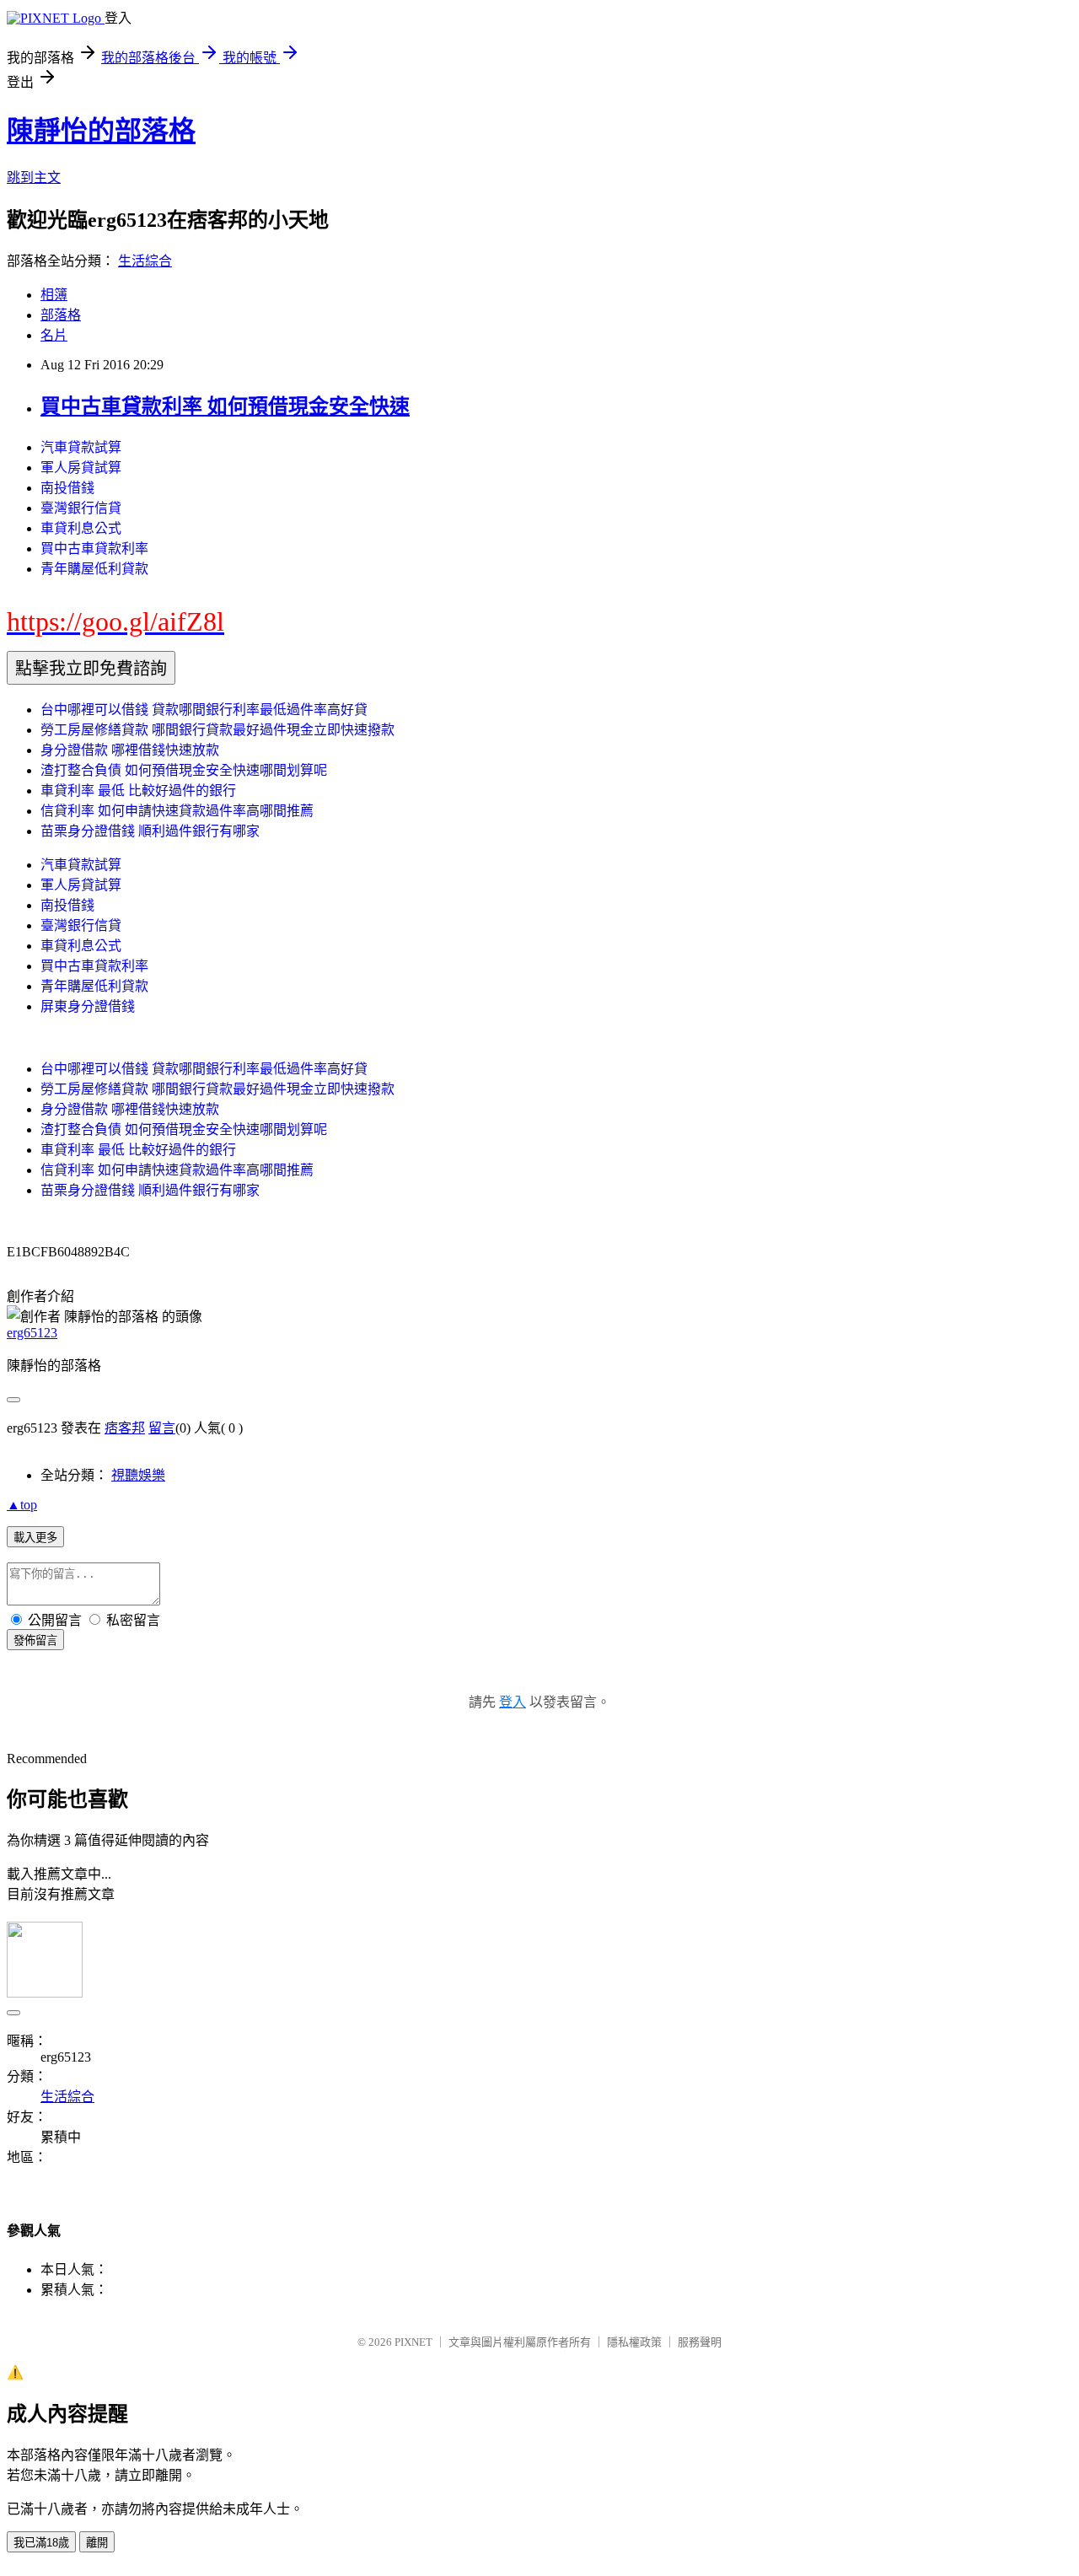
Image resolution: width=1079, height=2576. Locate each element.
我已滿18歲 (41, 2543)
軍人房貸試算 (81, 468)
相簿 (54, 295)
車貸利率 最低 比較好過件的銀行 (138, 791)
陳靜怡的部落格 (101, 131)
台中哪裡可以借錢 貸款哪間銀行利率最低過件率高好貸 (204, 710)
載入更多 (35, 1538)
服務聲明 (700, 2342)
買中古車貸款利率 (94, 549)
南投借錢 (67, 488)
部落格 (61, 315)
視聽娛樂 (138, 1475)
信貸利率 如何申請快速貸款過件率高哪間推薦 (177, 811)
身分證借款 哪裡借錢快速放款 (130, 750)
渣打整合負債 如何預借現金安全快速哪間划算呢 (184, 770)
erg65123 (32, 1333)
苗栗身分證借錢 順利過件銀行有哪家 (150, 831)
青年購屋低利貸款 (94, 569)
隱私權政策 (634, 2342)
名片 (54, 335)
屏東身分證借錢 (88, 1006)
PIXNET (413, 2342)
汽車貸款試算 (81, 447)
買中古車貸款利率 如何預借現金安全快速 (225, 406)
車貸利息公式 (81, 528)
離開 (97, 2543)
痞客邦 (125, 1428)
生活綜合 (145, 261)
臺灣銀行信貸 (81, 508)
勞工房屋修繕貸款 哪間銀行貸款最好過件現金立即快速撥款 (217, 730)
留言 (162, 1428)
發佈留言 (35, 1640)
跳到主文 (34, 177)
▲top (22, 1505)
